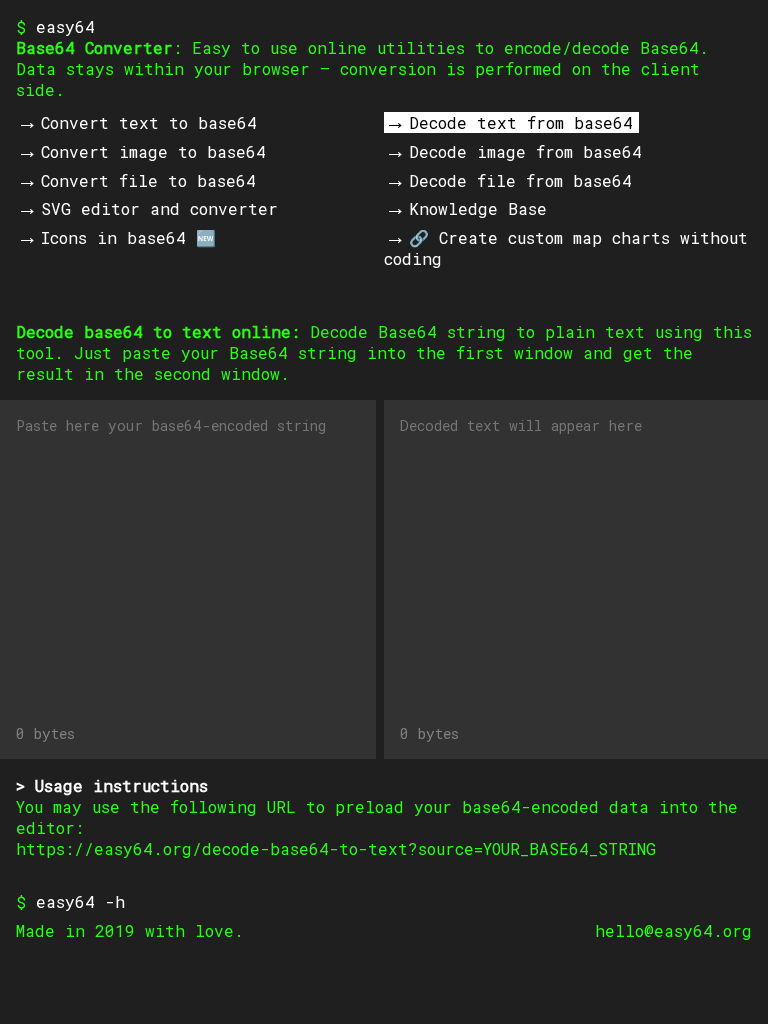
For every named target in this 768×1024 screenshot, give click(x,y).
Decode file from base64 (520, 180)
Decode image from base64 (525, 151)
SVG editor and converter (159, 208)
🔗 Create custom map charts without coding (566, 248)
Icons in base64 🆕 (128, 237)
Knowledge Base (478, 208)
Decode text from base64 (521, 122)
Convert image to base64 (153, 151)
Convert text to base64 (149, 122)
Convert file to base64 (148, 180)
